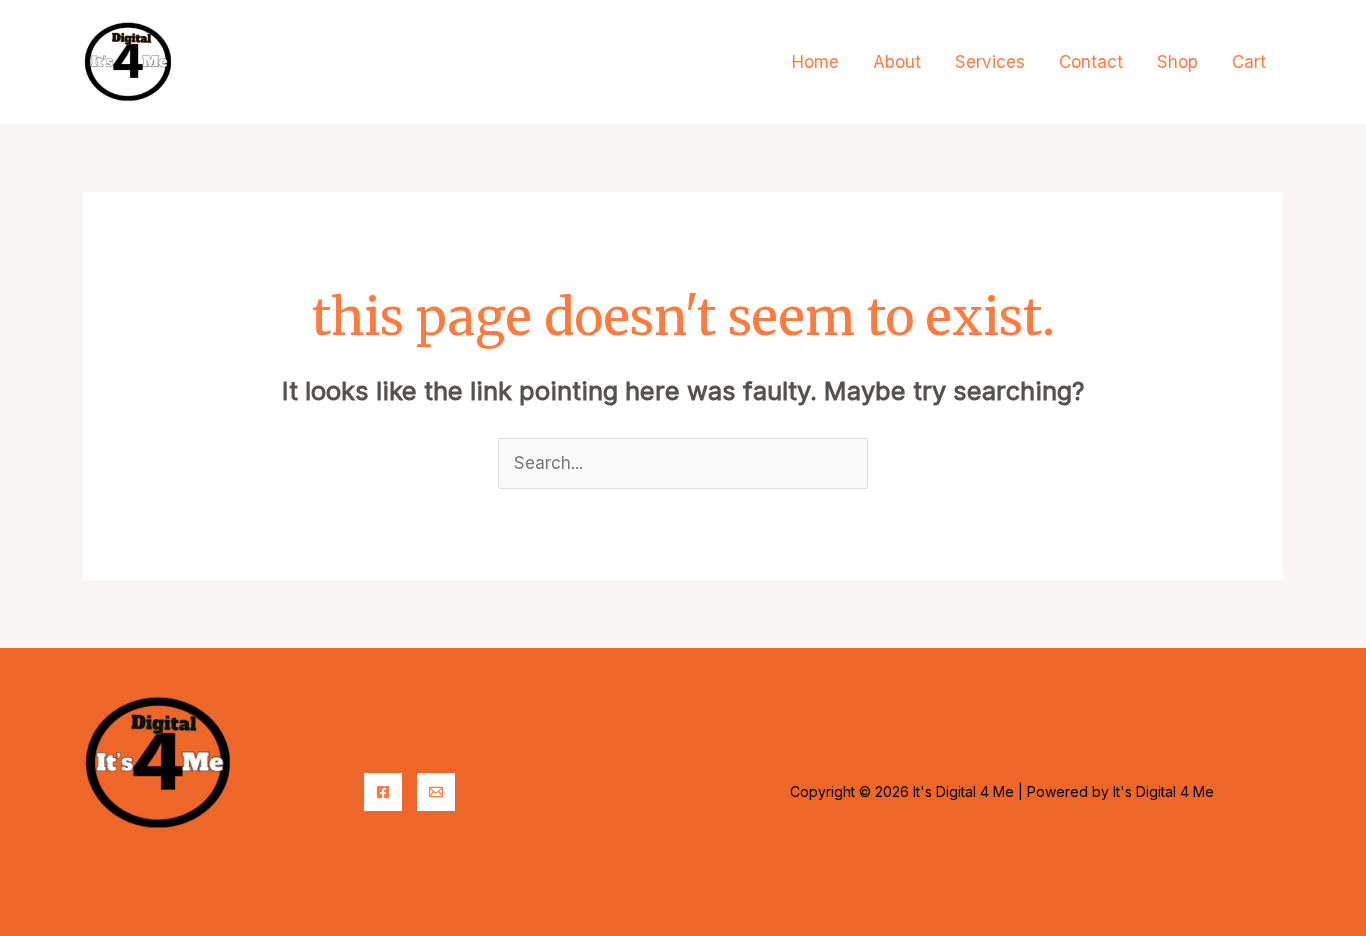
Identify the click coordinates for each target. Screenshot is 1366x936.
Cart (1249, 62)
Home (815, 62)
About (897, 62)
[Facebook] (383, 792)
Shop (1177, 62)
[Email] (436, 792)
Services (990, 62)
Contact (1091, 62)
